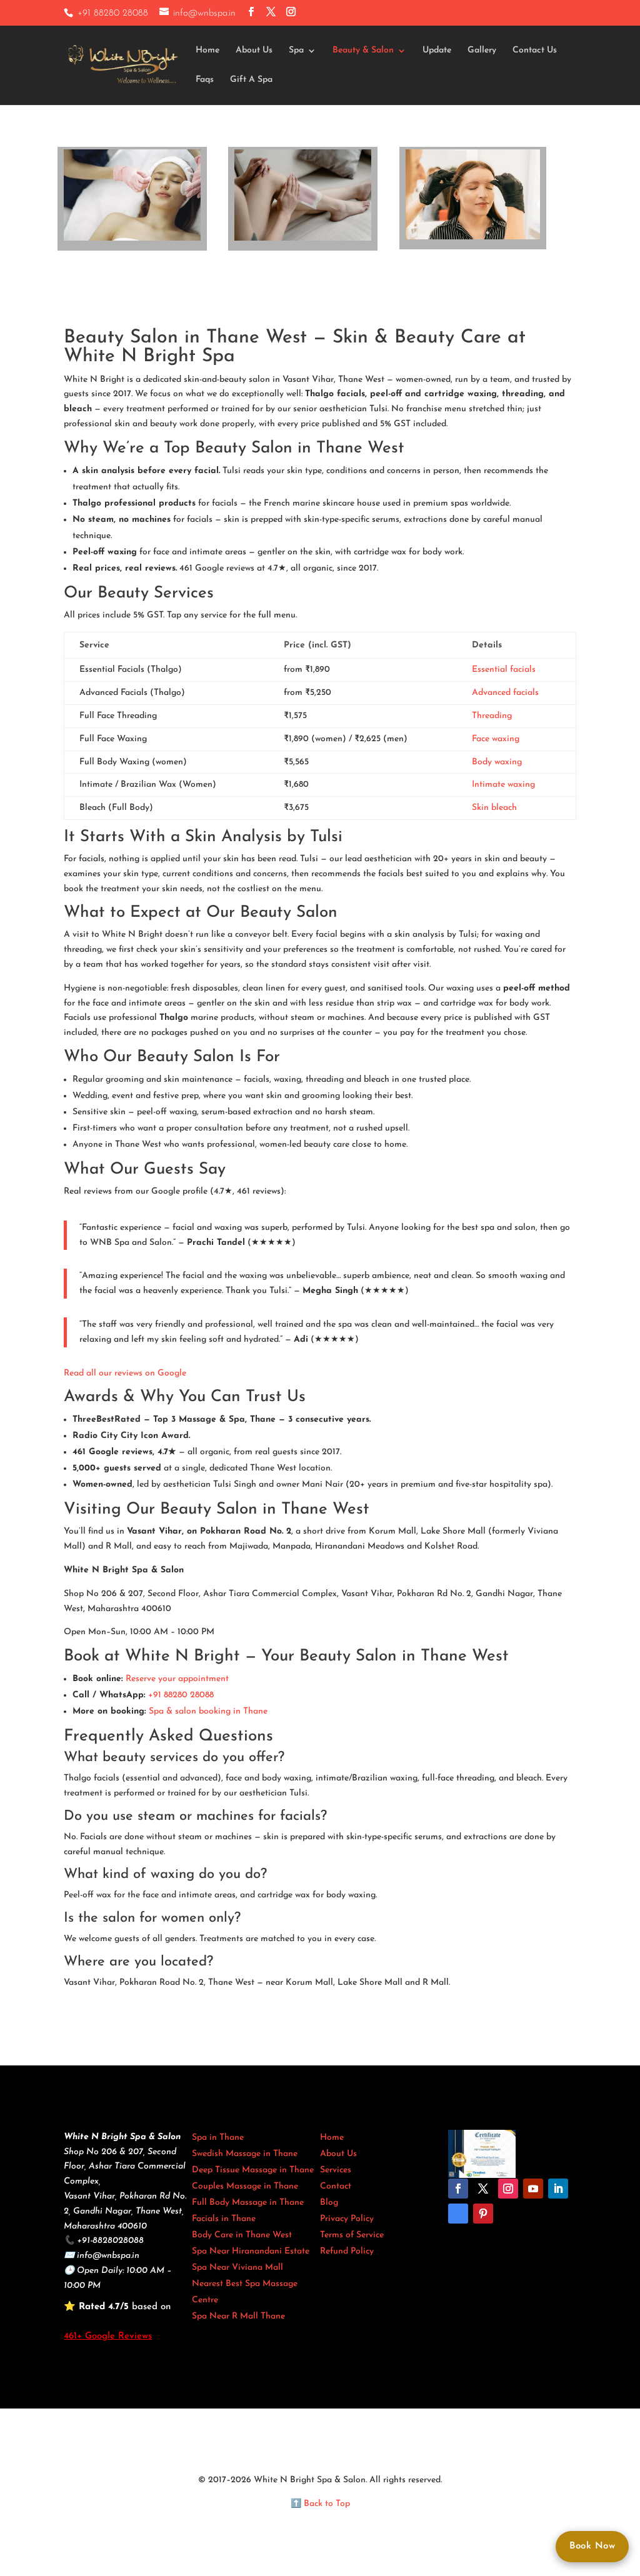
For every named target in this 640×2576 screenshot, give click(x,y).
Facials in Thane (224, 2219)
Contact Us (535, 51)
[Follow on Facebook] (458, 2189)
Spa (296, 51)
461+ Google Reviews (108, 2336)
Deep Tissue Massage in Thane (253, 2170)
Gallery (482, 51)
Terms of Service (352, 2235)
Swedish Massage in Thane (245, 2154)
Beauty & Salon (363, 51)
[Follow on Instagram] (508, 2189)
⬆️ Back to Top (320, 2504)
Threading (492, 716)
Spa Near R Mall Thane (238, 2316)
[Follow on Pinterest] (483, 2214)
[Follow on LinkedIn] (558, 2189)
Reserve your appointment (177, 1679)
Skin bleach (494, 808)
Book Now (592, 2546)
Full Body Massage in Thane (248, 2203)
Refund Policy (347, 2251)
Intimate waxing (503, 785)
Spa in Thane (218, 2138)
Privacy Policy (347, 2219)
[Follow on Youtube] (533, 2189)
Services (336, 2170)
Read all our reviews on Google (125, 1373)
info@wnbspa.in (108, 2256)
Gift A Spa (251, 80)
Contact (336, 2186)
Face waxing (496, 739)
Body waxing (497, 762)
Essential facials (504, 670)
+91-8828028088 (110, 2241)
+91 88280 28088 (113, 13)
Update (437, 51)
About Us (254, 51)
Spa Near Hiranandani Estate (251, 2251)
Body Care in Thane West (242, 2235)
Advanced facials (505, 693)
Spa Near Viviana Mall (237, 2268)
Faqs (205, 80)
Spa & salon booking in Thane (208, 1711)
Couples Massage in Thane (245, 2186)
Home (207, 51)
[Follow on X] (483, 2189)
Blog (329, 2203)
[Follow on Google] (458, 2214)
